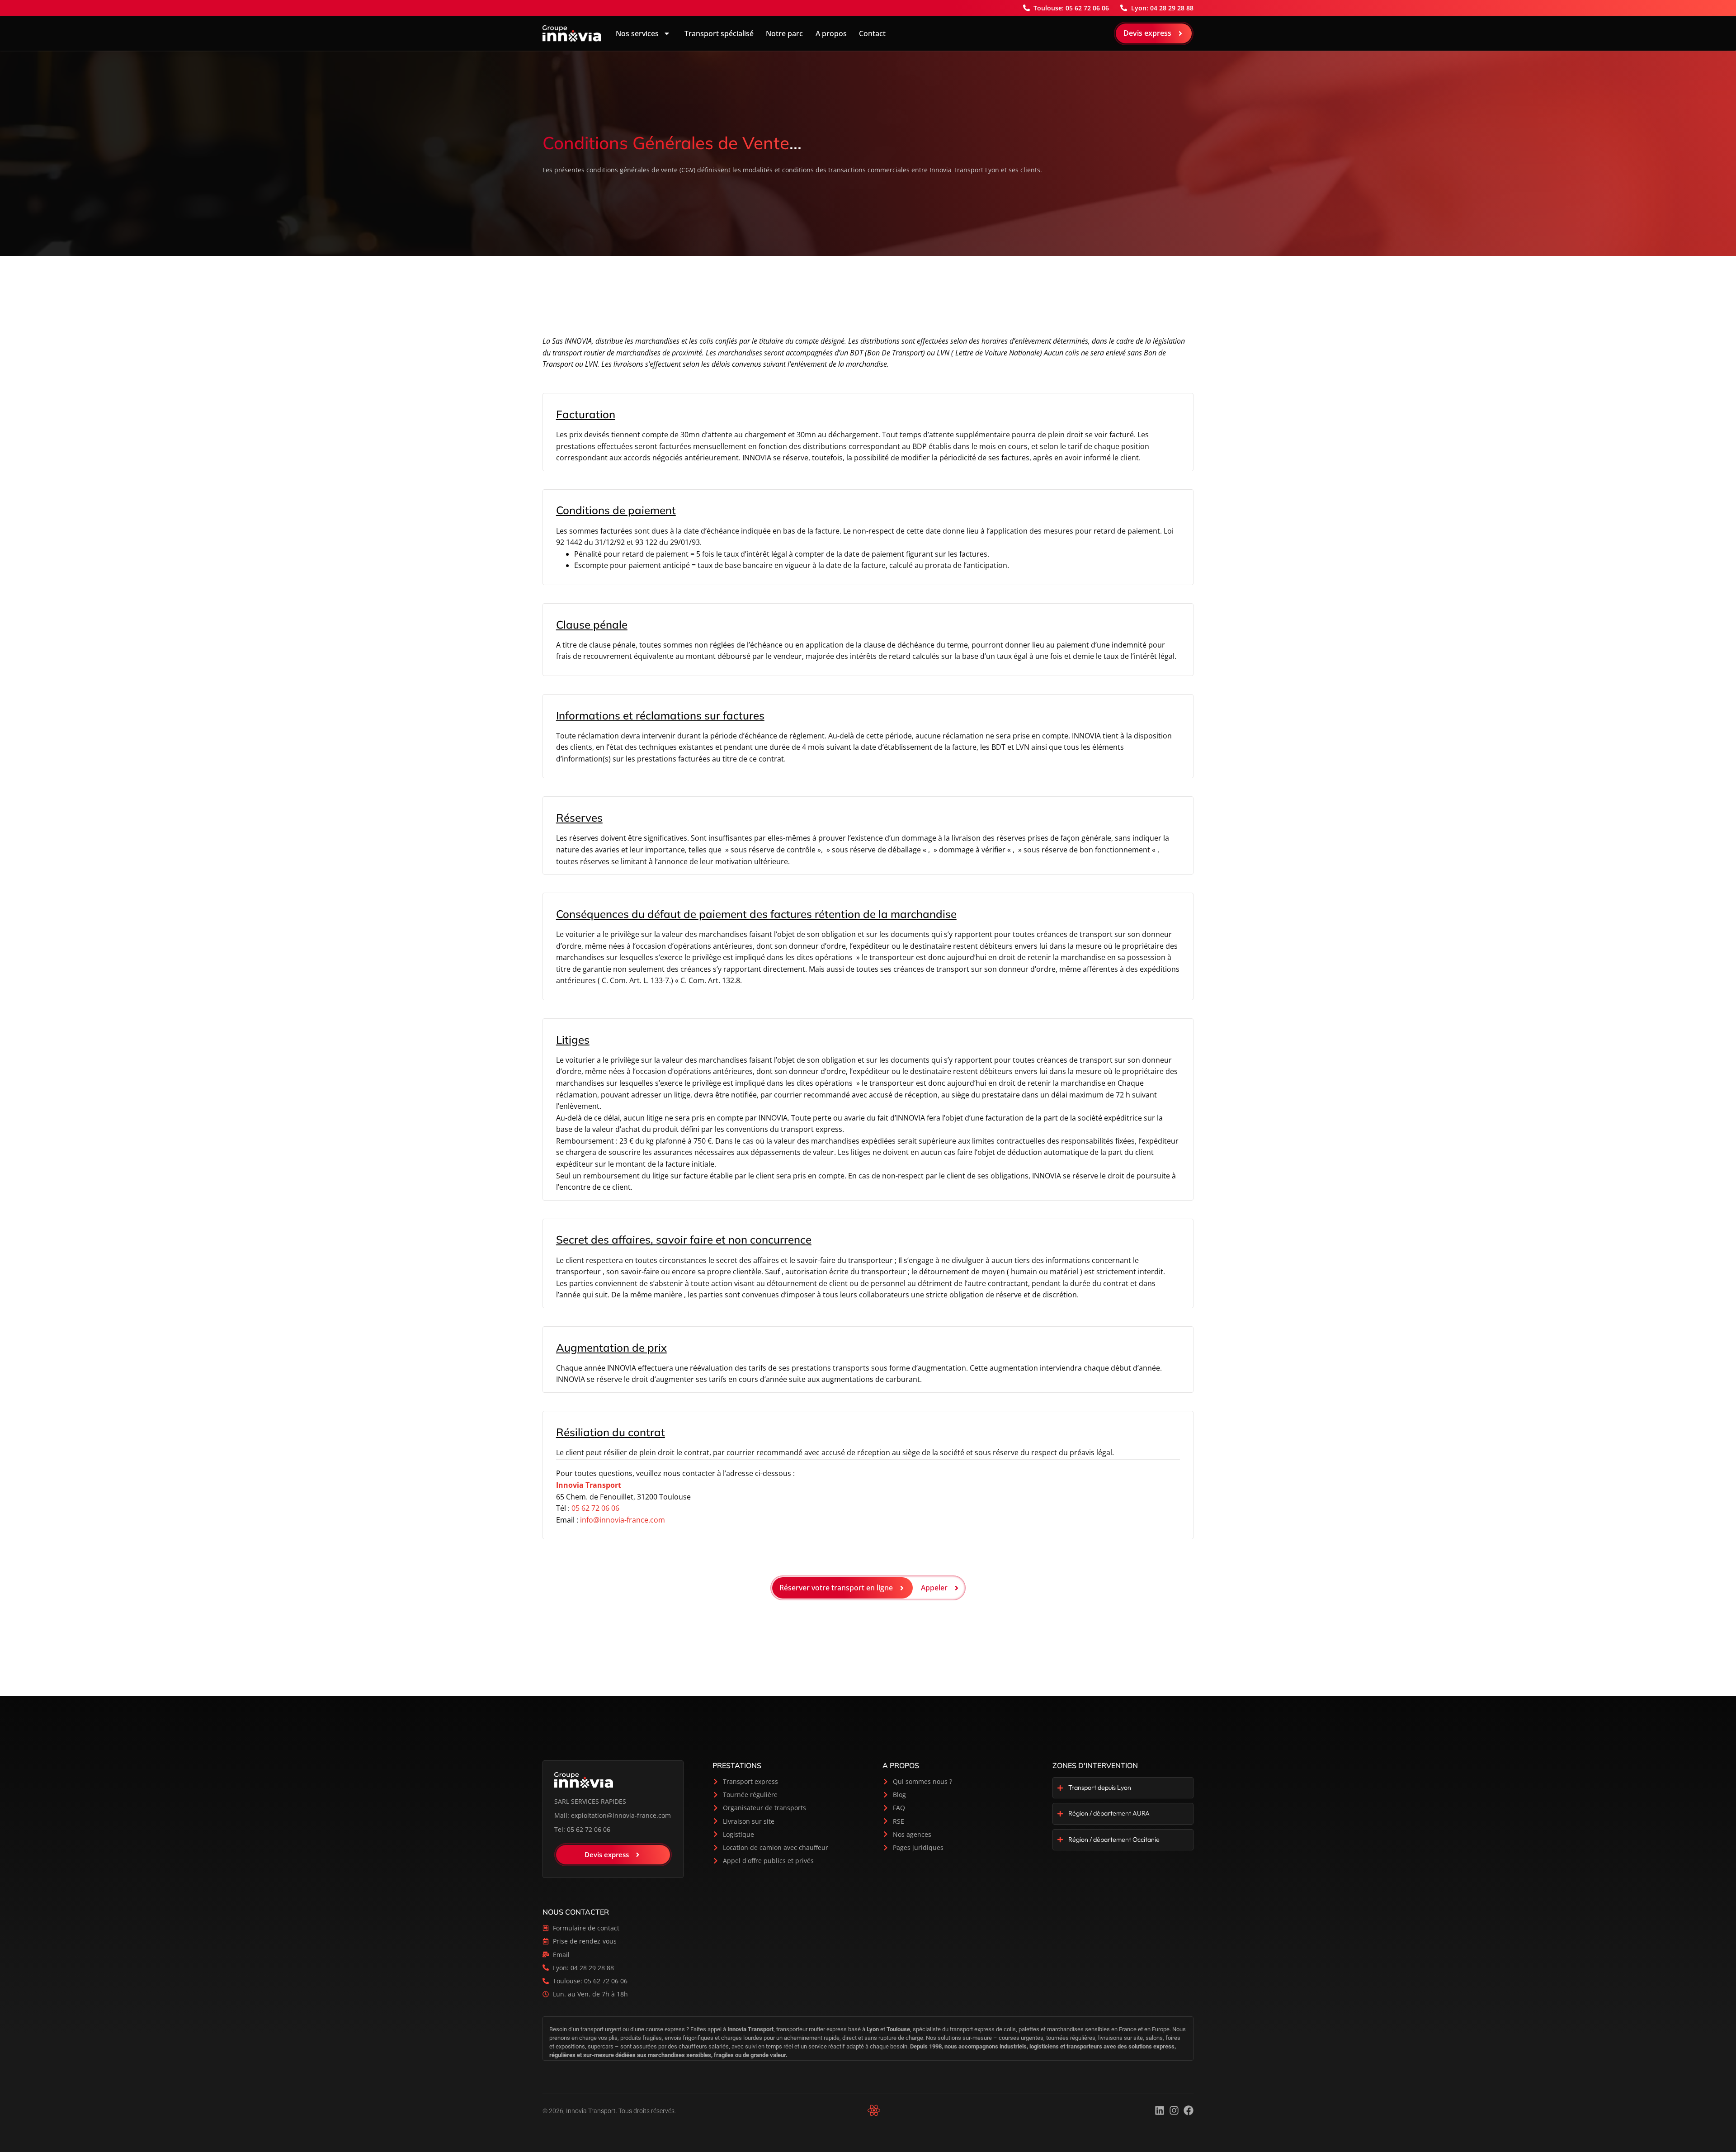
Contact (872, 33)
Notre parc (784, 33)
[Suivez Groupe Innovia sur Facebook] (1189, 2110)
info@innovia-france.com (623, 1520)
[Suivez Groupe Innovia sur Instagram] (1174, 2110)
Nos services (637, 33)
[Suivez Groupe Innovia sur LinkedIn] (1160, 2110)
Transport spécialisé (718, 33)
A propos (831, 33)
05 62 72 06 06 (595, 1508)
